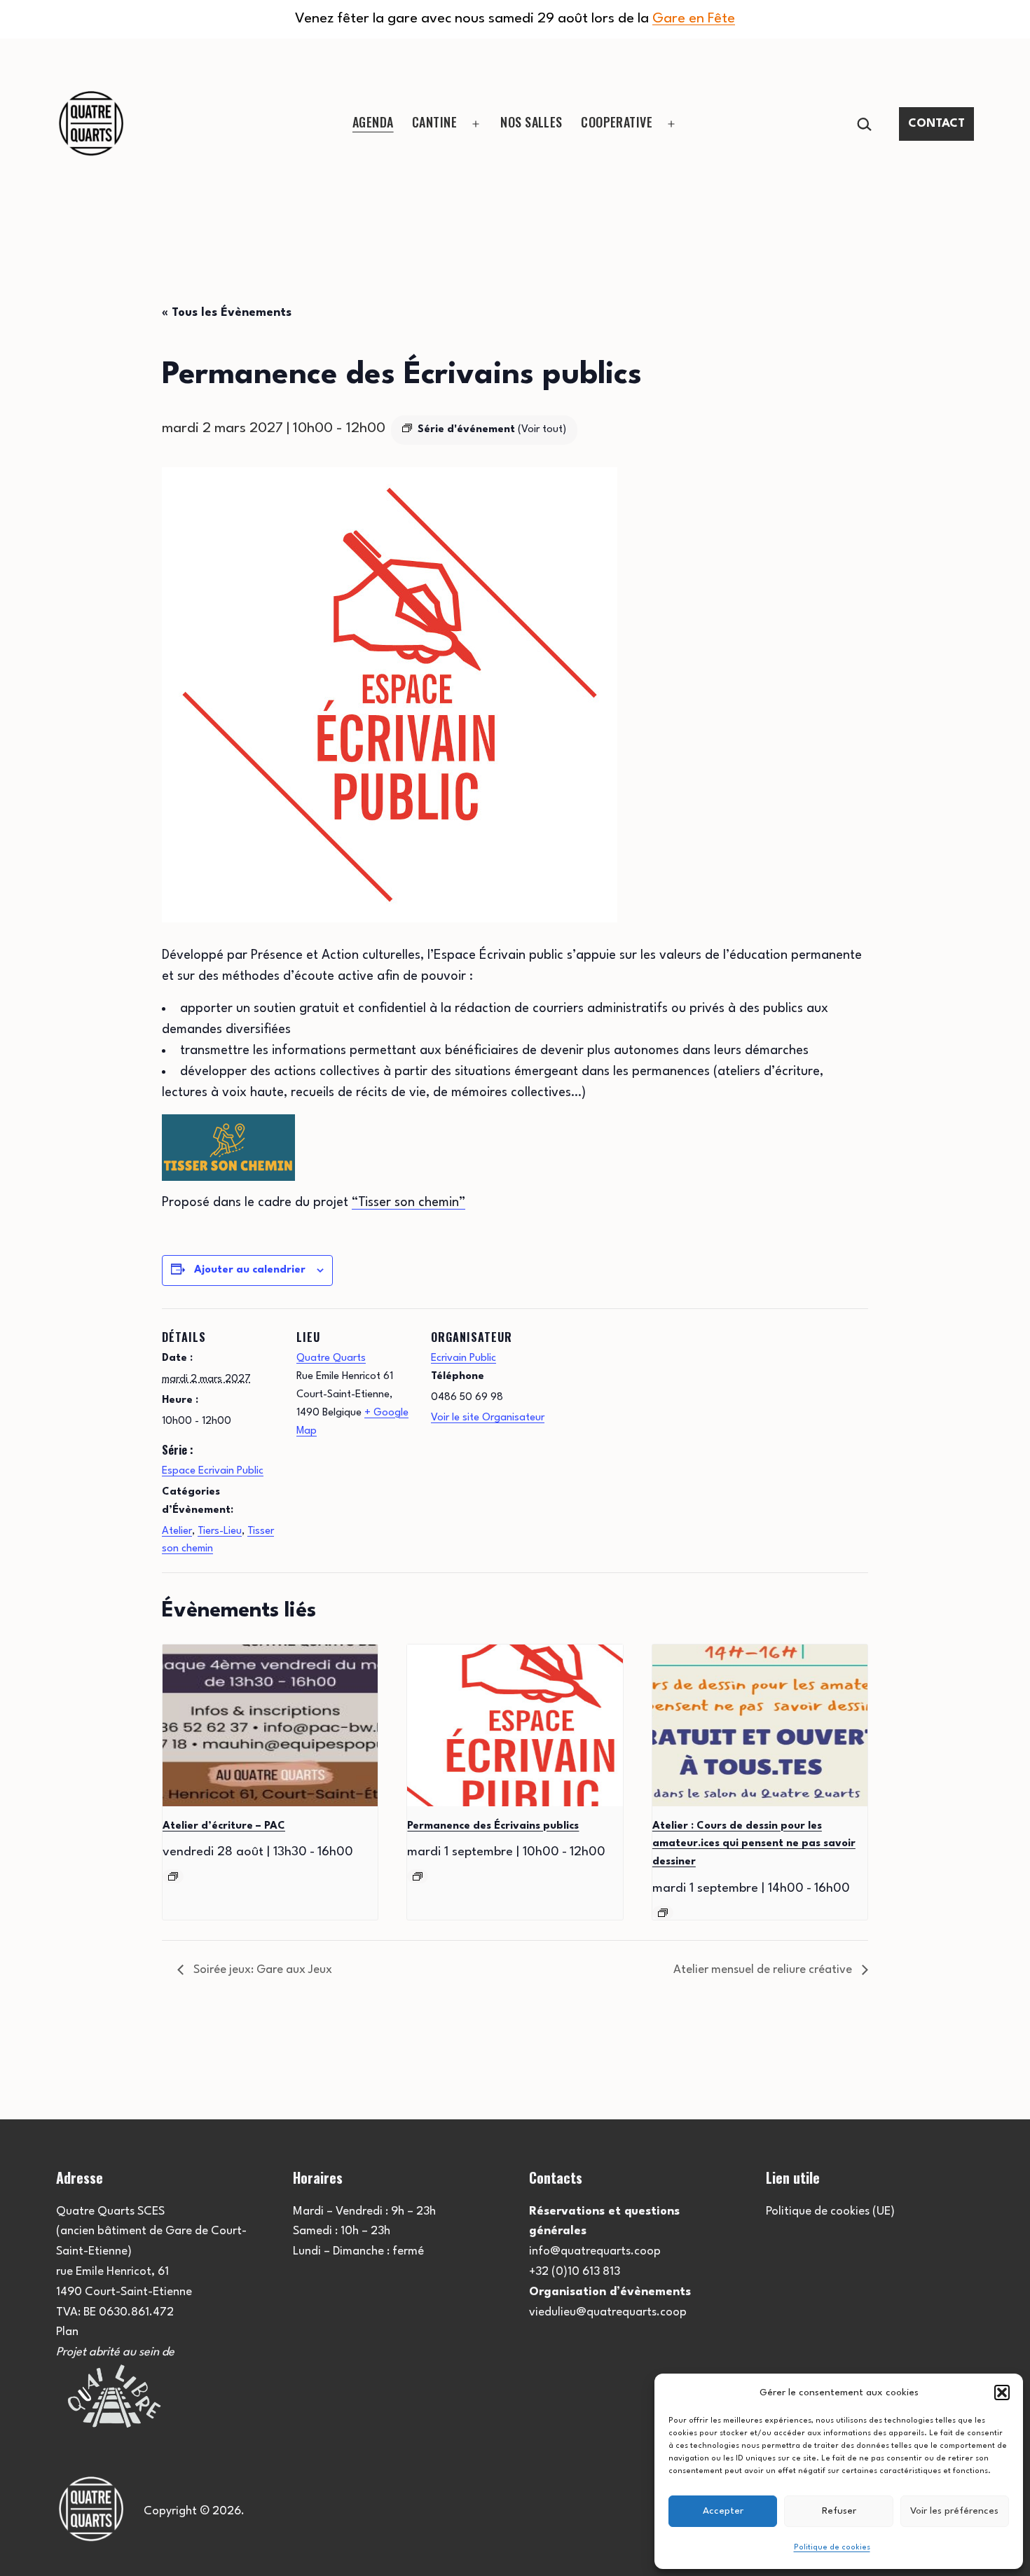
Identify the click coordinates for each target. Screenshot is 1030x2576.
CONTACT (936, 124)
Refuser (839, 2511)
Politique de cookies (832, 2548)
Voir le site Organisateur (488, 1418)
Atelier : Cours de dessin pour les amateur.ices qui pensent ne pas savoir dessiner (754, 1844)
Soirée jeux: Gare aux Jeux (261, 1970)
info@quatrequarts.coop (595, 2251)
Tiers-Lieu (220, 1531)
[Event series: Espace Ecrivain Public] (418, 1876)
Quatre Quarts (331, 1358)
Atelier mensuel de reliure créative (764, 1970)
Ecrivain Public (463, 1358)
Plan (67, 2332)
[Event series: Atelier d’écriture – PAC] (173, 1876)
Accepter (723, 2511)
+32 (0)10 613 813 (575, 2272)
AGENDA (373, 122)
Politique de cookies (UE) (830, 2211)
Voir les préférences (954, 2511)
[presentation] (270, 1725)
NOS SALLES (531, 122)
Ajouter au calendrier (250, 1270)
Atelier (177, 1531)
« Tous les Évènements (227, 313)
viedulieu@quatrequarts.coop (608, 2312)
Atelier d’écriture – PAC (224, 1826)
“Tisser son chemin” (408, 1203)
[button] (1002, 2393)
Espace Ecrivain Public (213, 1471)
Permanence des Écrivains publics (493, 1826)
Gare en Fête (694, 19)
